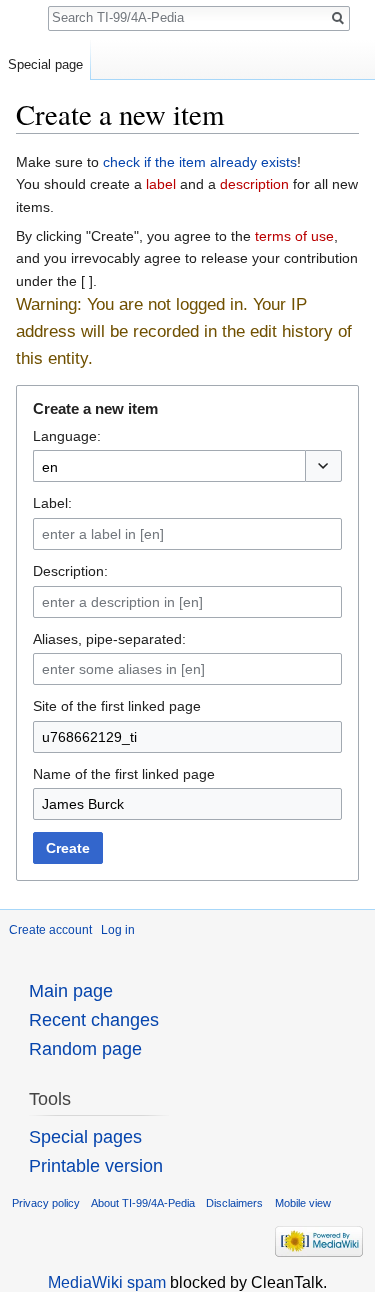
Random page (85, 1049)
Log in (118, 930)
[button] (323, 466)
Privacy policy (46, 1203)
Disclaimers (234, 1203)
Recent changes (94, 1020)
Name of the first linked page (124, 774)
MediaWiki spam (107, 1282)
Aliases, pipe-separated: (109, 639)
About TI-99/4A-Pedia (143, 1203)
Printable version (96, 1166)
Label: (52, 503)
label (161, 184)
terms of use (294, 236)
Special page (45, 64)
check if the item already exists (200, 162)
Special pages (85, 1137)
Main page (71, 991)
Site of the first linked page (117, 706)
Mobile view (303, 1203)
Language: (67, 436)
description (254, 184)
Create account (50, 930)
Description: (70, 571)
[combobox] (169, 466)
